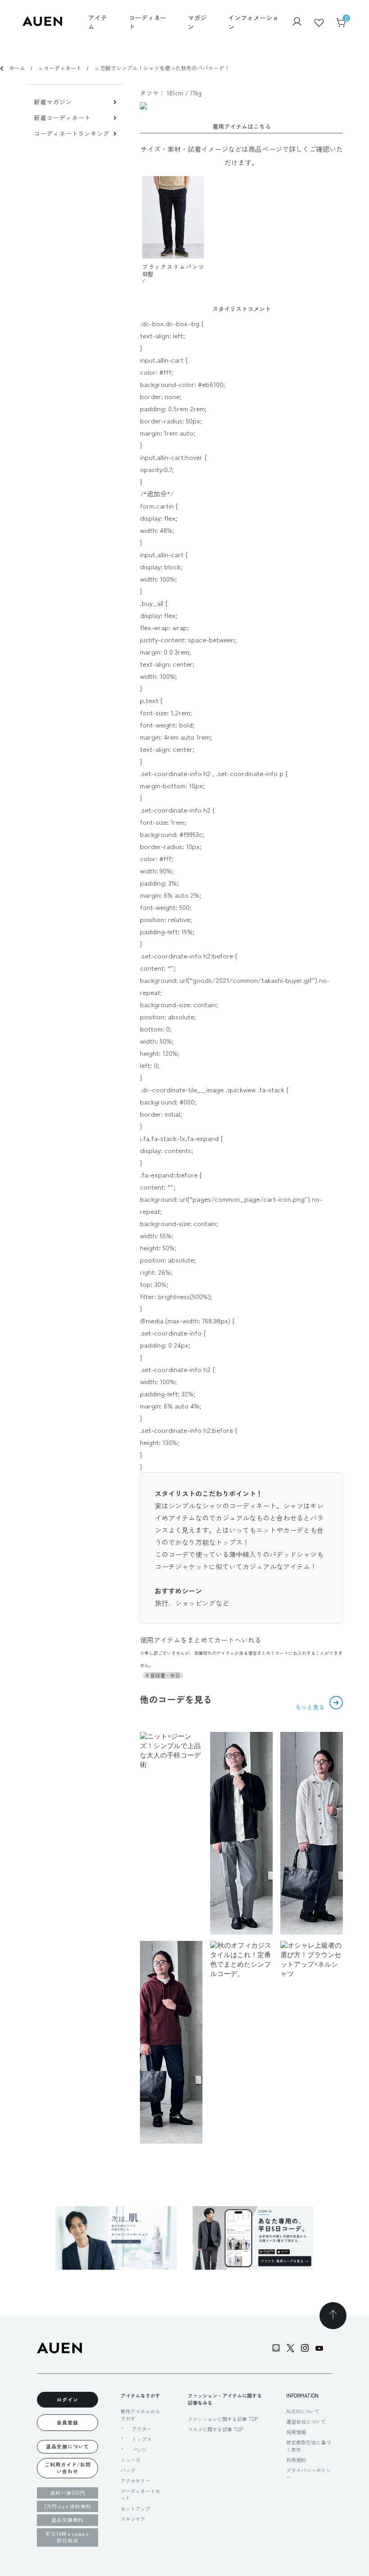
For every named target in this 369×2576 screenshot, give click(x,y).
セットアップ (135, 2508)
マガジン (197, 22)
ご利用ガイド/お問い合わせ (68, 2468)
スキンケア (133, 2519)
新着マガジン (53, 102)
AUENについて (303, 2411)
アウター (142, 2429)
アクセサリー (135, 2481)
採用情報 (296, 2432)
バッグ (128, 2470)
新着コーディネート (62, 118)
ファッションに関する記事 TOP (223, 2419)
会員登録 (67, 2422)
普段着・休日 (164, 1675)
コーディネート (148, 22)
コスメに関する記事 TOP (215, 2429)
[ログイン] (297, 23)
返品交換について (67, 2446)
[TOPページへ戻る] (333, 2316)
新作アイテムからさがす (140, 2415)
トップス (142, 2439)
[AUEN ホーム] (42, 23)
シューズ (130, 2460)
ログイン (67, 2399)
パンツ (139, 2450)
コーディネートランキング (72, 134)
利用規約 (296, 2460)
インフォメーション (253, 22)
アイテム (98, 22)
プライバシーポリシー (308, 2474)
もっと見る (311, 1707)
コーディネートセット (140, 2494)
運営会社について (306, 2422)
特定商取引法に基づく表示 (308, 2446)
